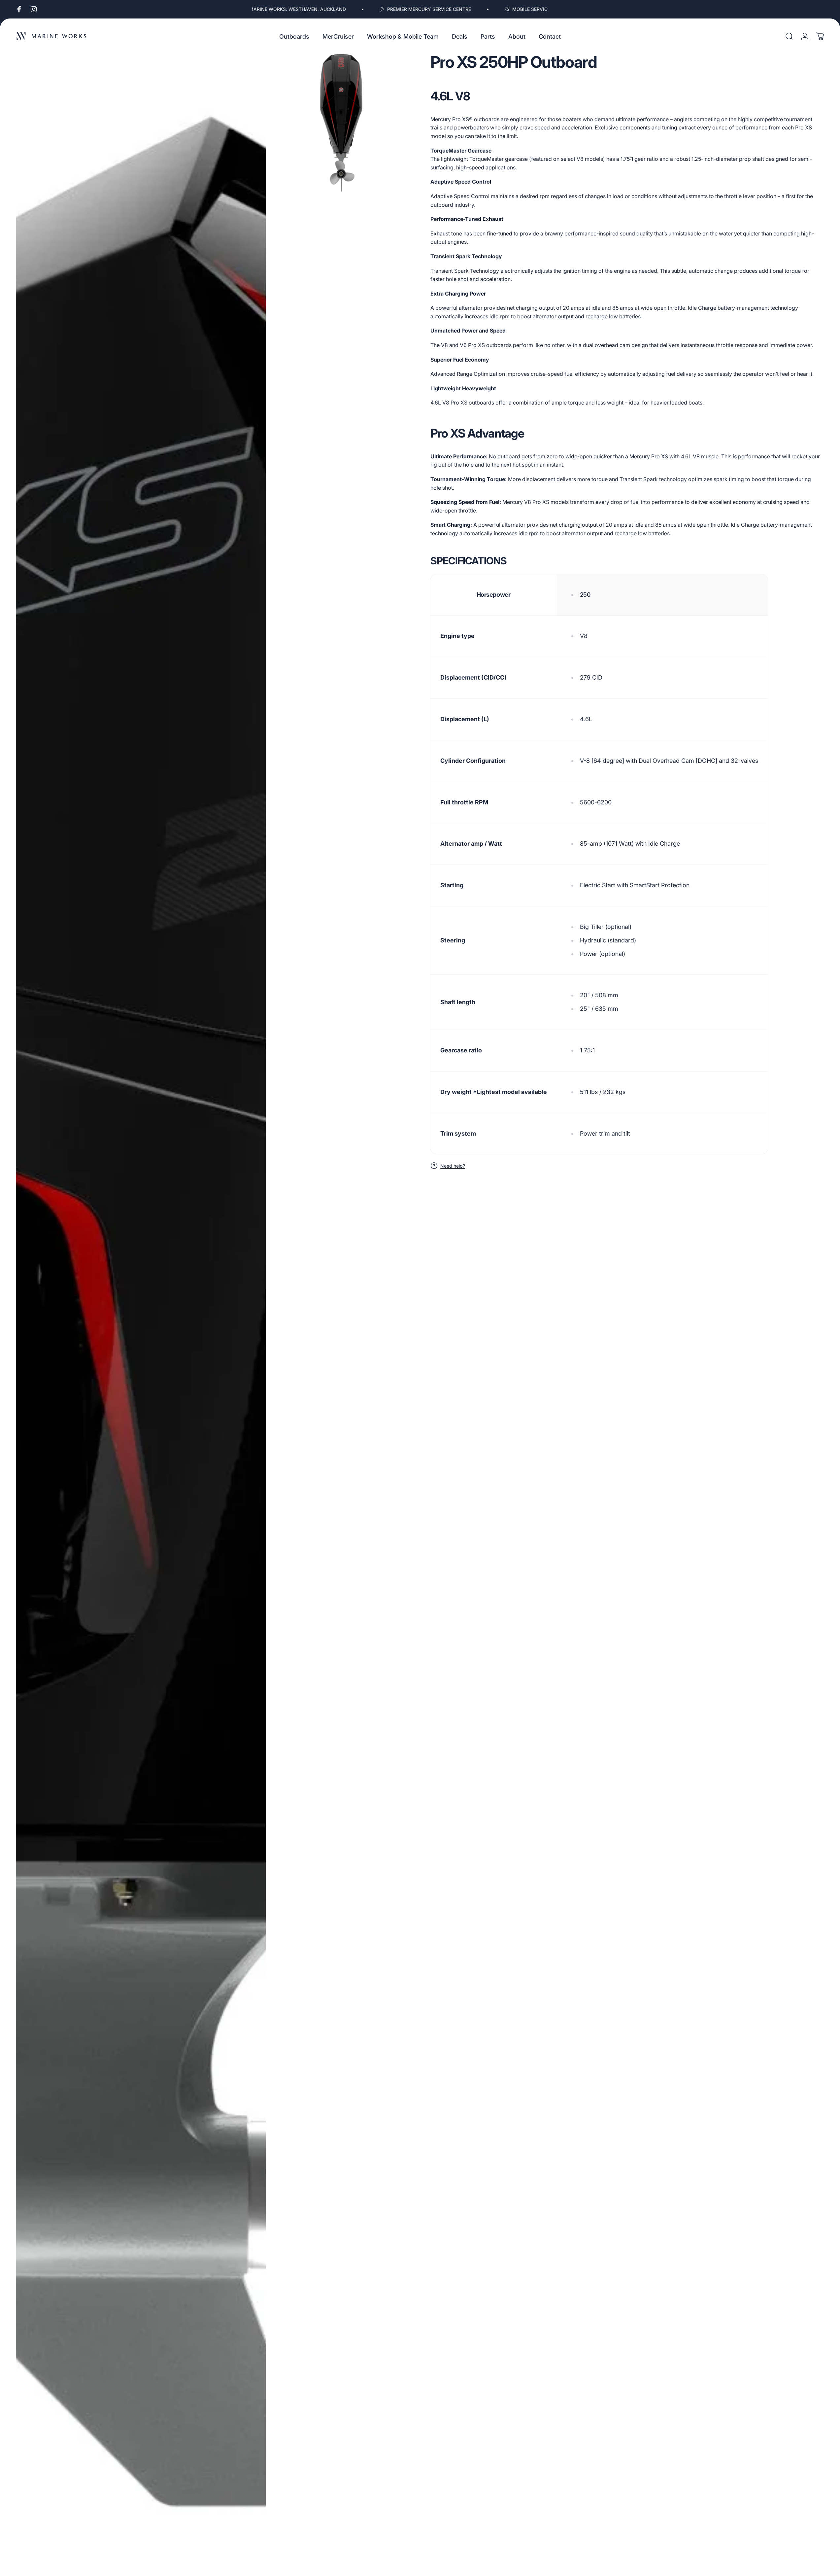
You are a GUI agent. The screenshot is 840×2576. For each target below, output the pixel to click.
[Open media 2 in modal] (341, 123)
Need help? (453, 1166)
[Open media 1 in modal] (141, 1312)
